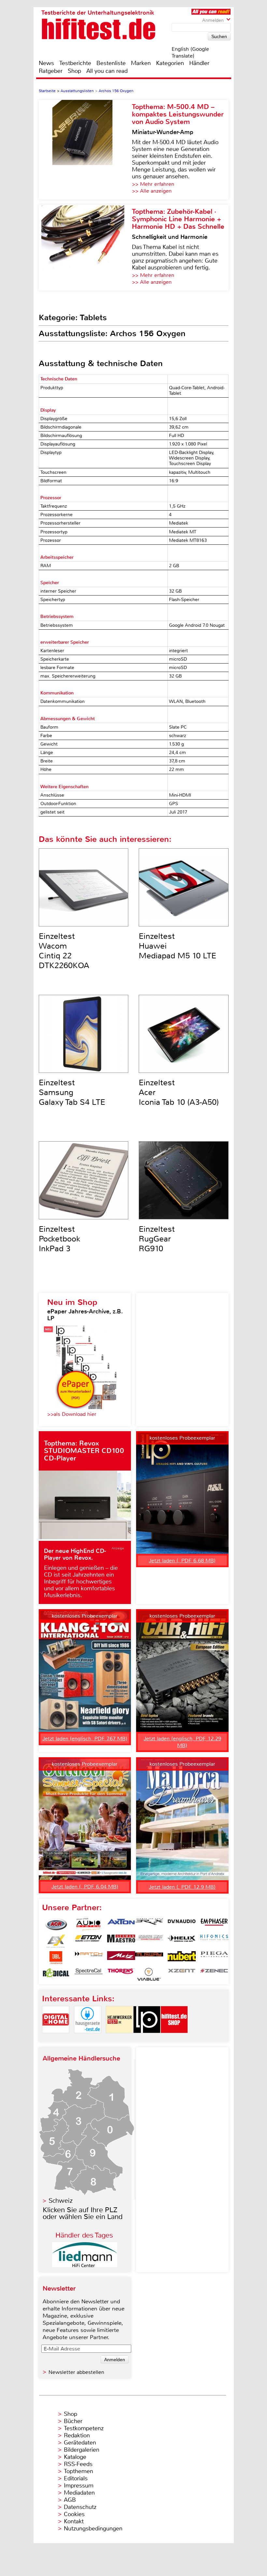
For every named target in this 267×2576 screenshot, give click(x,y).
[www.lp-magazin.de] (147, 2039)
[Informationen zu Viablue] (149, 1974)
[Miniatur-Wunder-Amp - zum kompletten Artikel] (85, 150)
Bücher (73, 2421)
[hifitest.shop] (174, 2039)
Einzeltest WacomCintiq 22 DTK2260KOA (64, 951)
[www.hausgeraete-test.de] (88, 2039)
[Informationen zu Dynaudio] (182, 1925)
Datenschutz (80, 2507)
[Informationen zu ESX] (56, 1941)
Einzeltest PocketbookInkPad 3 (59, 1239)
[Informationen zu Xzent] (182, 1974)
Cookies (74, 2514)
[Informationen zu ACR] (56, 1925)
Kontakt (74, 2521)
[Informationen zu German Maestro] (121, 1941)
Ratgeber (51, 71)
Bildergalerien (82, 2450)
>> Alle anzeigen (152, 191)
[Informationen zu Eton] (89, 1941)
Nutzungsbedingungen (93, 2528)
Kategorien (170, 63)
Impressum (79, 2486)
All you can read (107, 71)
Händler (199, 63)
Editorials (76, 2478)
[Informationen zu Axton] (121, 1925)
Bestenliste (111, 63)
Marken (141, 63)
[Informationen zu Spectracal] (89, 1974)
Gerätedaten (80, 2443)
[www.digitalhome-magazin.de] (56, 2039)
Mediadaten (79, 2493)
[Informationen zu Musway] (149, 1958)
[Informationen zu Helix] (182, 1941)
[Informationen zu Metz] (121, 1958)
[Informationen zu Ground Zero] (149, 1941)
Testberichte (75, 63)
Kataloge (75, 2457)
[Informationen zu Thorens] (121, 1974)
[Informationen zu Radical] (56, 1974)
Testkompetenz (84, 2428)
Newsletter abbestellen (76, 2372)
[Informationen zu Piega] (214, 1958)
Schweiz (61, 2201)
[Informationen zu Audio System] (89, 1925)
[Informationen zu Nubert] (182, 1958)
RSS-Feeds (78, 2464)
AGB (70, 2500)
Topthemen (78, 2471)
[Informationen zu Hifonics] (214, 1941)
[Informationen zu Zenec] (214, 1974)
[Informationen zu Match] (89, 1958)
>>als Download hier (72, 1414)
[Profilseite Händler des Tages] (85, 2265)
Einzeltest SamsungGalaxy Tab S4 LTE (72, 1092)
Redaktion (77, 2435)
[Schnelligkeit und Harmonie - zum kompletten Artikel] (85, 248)
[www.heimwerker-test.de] (119, 2039)
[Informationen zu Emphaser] (214, 1925)
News (46, 63)
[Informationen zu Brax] (149, 1925)
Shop (74, 71)
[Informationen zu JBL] (56, 1958)
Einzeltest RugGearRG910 (157, 1239)
